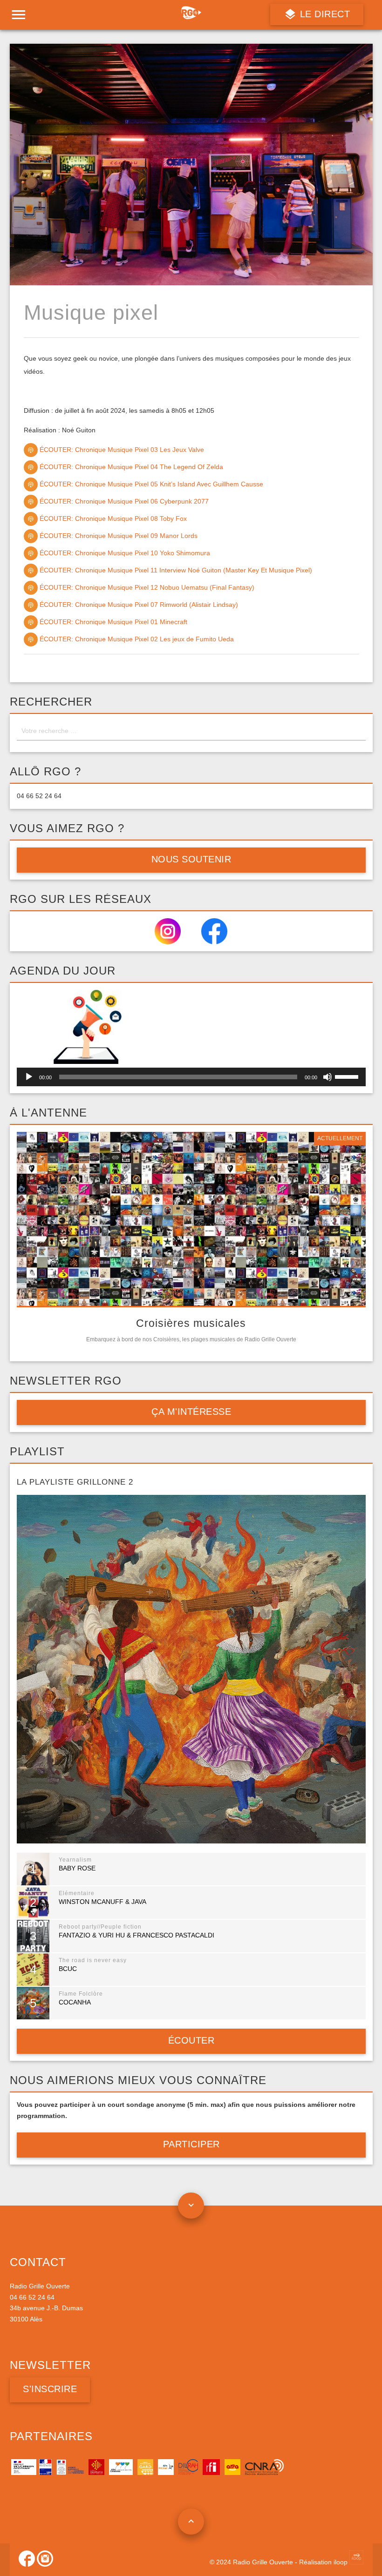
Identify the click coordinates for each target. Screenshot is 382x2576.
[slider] (348, 1076)
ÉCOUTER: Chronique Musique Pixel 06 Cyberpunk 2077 (123, 501)
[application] (191, 1077)
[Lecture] (29, 1077)
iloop (341, 2562)
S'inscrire (50, 2389)
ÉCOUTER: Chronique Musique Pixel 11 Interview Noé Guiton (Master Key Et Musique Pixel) (175, 570)
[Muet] (327, 1077)
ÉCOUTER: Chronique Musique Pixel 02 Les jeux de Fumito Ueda (136, 639)
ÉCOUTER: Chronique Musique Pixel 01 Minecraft (113, 622)
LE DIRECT (323, 14)
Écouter (191, 2040)
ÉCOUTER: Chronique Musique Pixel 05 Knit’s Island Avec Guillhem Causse (150, 484)
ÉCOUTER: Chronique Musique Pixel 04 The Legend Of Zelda (130, 467)
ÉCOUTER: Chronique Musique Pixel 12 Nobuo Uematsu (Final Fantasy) (146, 587)
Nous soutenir (191, 859)
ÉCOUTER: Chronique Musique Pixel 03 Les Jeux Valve (121, 450)
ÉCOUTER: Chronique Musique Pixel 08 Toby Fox (112, 518)
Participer (191, 2144)
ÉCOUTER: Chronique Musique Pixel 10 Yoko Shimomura (124, 553)
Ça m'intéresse (191, 1412)
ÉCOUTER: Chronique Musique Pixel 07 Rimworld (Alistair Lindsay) (138, 605)
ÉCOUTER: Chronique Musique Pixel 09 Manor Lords (118, 536)
